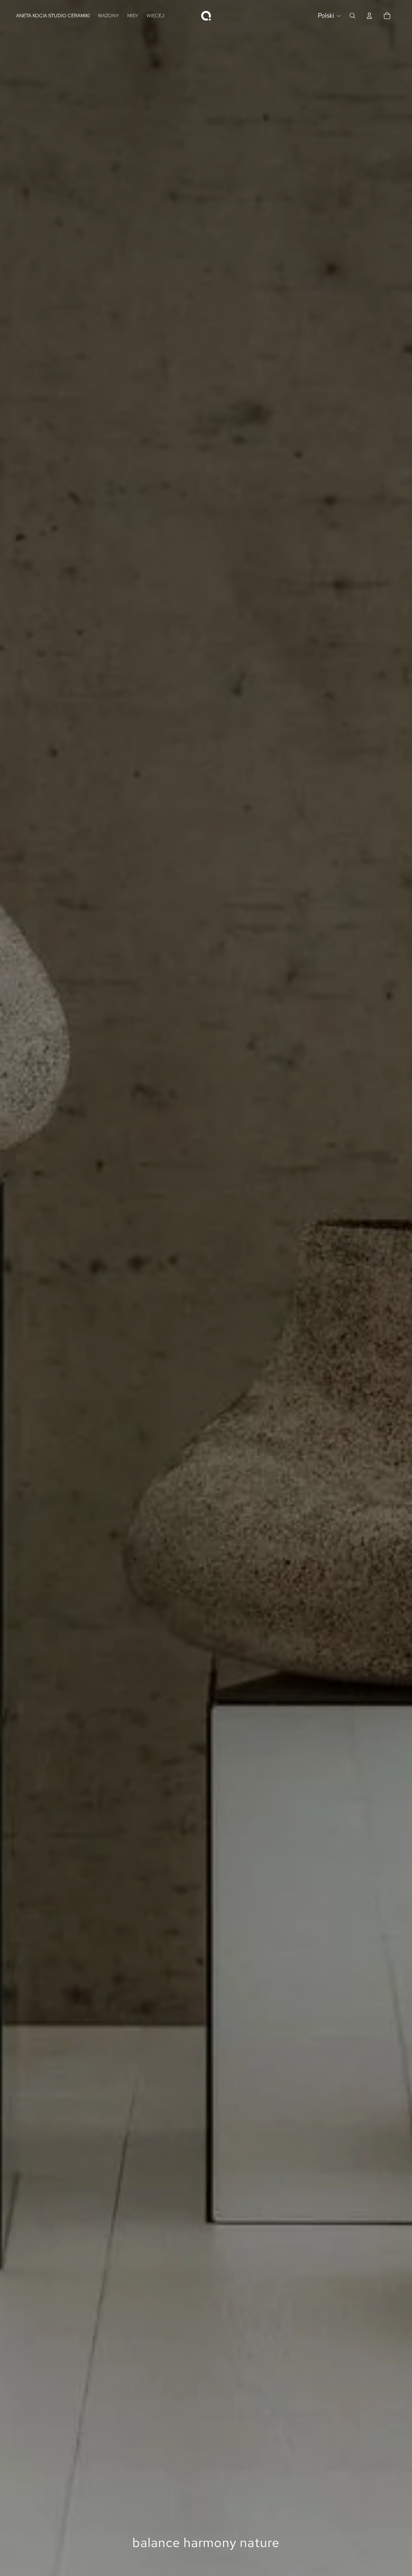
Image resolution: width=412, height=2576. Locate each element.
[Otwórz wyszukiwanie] (352, 16)
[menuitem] (155, 15)
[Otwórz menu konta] (369, 16)
